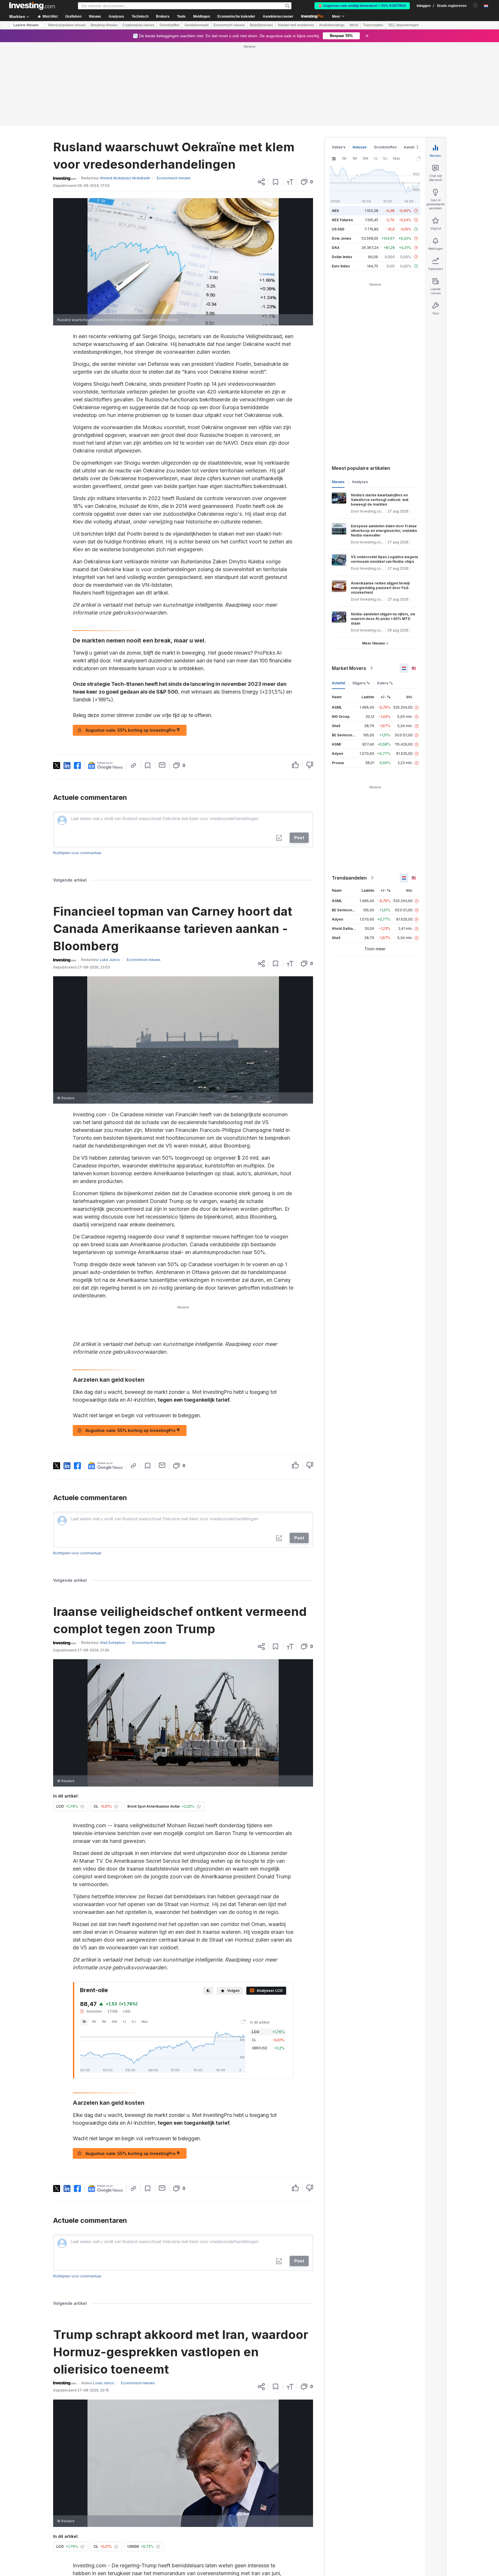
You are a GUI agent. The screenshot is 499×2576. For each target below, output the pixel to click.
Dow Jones (341, 155)
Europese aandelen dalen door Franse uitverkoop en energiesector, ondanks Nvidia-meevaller (384, 447)
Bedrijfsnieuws (261, 25)
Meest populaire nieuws (67, 25)
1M (104, 1938)
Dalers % (385, 600)
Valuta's (339, 64)
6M (114, 1938)
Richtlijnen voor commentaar (77, 769)
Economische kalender (236, 16)
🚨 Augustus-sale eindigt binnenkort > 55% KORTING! (362, 6)
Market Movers (349, 585)
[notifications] (475, 5)
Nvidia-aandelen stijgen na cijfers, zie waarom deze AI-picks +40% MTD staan (383, 535)
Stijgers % (361, 600)
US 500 (338, 146)
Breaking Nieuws (104, 25)
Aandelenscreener (278, 16)
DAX (336, 164)
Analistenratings (332, 25)
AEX (335, 127)
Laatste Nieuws (26, 25)
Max (145, 1938)
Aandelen (412, 64)
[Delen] (261, 98)
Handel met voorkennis (296, 25)
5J (134, 1938)
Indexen (360, 64)
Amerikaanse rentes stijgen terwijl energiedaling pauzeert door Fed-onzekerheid (380, 504)
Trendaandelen (349, 794)
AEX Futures (342, 136)
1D (84, 1938)
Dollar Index (342, 173)
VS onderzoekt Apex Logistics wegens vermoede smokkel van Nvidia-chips (385, 476)
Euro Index (341, 183)
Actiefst (338, 600)
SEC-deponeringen (403, 25)
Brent (159, 2521)
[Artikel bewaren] (276, 98)
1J (124, 1938)
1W (94, 1938)
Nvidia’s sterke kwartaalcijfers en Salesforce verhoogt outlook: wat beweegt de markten (380, 416)
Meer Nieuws (374, 560)
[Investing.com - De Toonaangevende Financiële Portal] (32, 6)
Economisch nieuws (229, 25)
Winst (354, 25)
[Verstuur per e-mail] (162, 681)
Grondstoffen (170, 25)
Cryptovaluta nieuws (138, 25)
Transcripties (373, 25)
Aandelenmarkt (197, 25)
